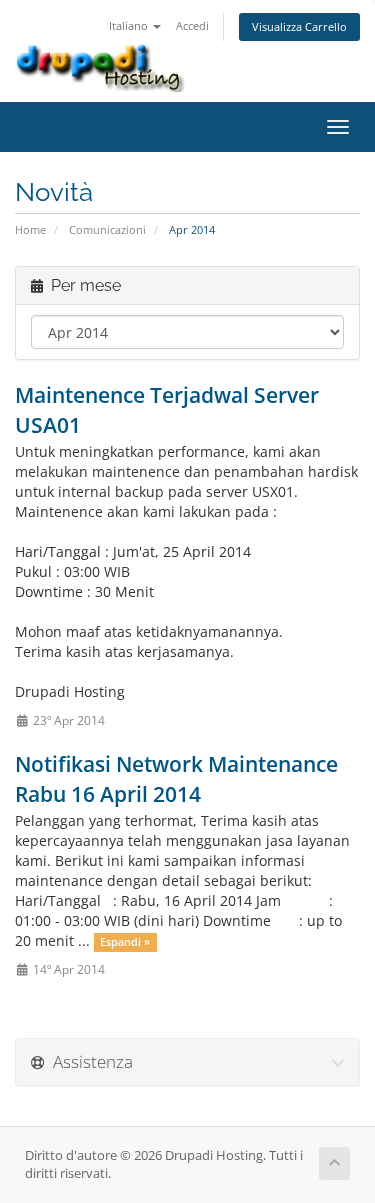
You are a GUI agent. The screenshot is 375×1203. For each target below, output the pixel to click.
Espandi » (125, 942)
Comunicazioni (107, 229)
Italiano (130, 25)
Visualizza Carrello (299, 26)
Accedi (192, 25)
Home (30, 229)
